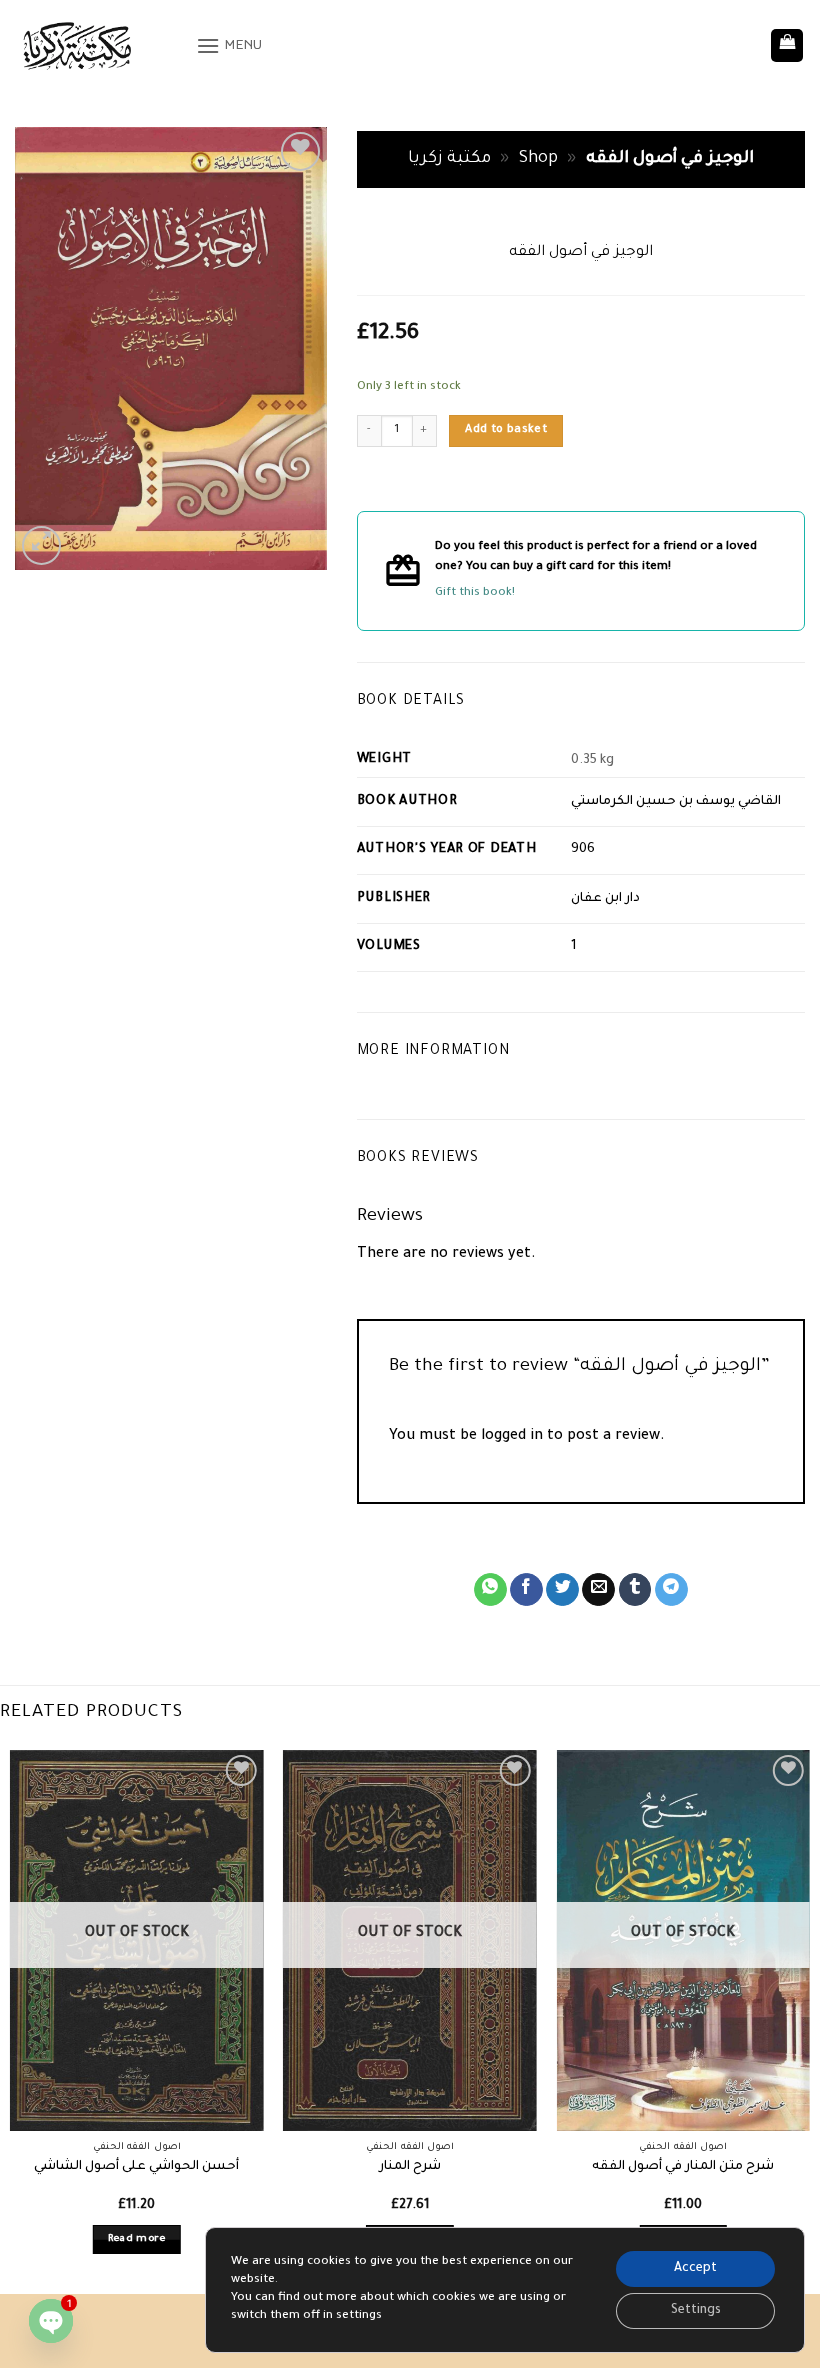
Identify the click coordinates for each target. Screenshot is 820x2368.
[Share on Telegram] (671, 1590)
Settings (696, 2311)
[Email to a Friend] (598, 1590)
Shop (538, 159)
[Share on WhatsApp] (490, 1590)
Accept (695, 2269)
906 (583, 850)
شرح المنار (410, 2167)
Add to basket (506, 430)
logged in (512, 1437)
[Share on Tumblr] (635, 1590)
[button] (229, 45)
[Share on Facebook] (526, 1590)
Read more (137, 2239)
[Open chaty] (51, 2321)
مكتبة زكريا (449, 159)
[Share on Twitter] (562, 1590)
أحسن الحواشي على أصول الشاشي (136, 2167)
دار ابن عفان (605, 899)
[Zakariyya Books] (98, 45)
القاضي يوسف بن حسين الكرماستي (676, 802)
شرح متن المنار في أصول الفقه (683, 2167)
